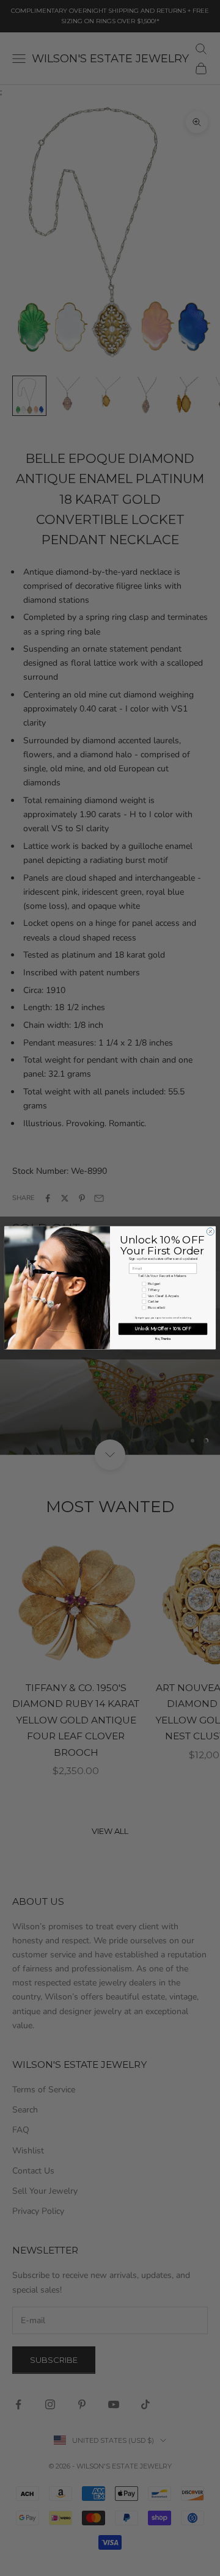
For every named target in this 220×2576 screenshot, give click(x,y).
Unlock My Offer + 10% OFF (163, 1329)
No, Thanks (163, 1339)
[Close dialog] (210, 1232)
